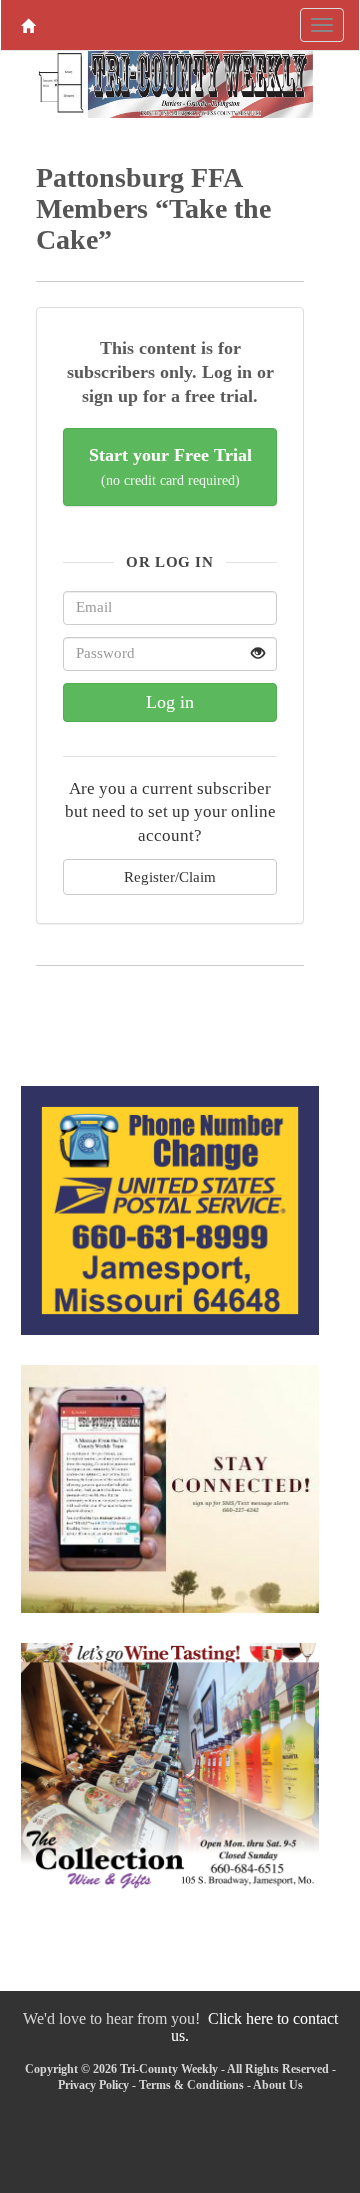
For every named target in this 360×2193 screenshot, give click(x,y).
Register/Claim (170, 876)
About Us (278, 2085)
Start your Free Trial (170, 466)
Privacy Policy (93, 2085)
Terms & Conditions (191, 2085)
